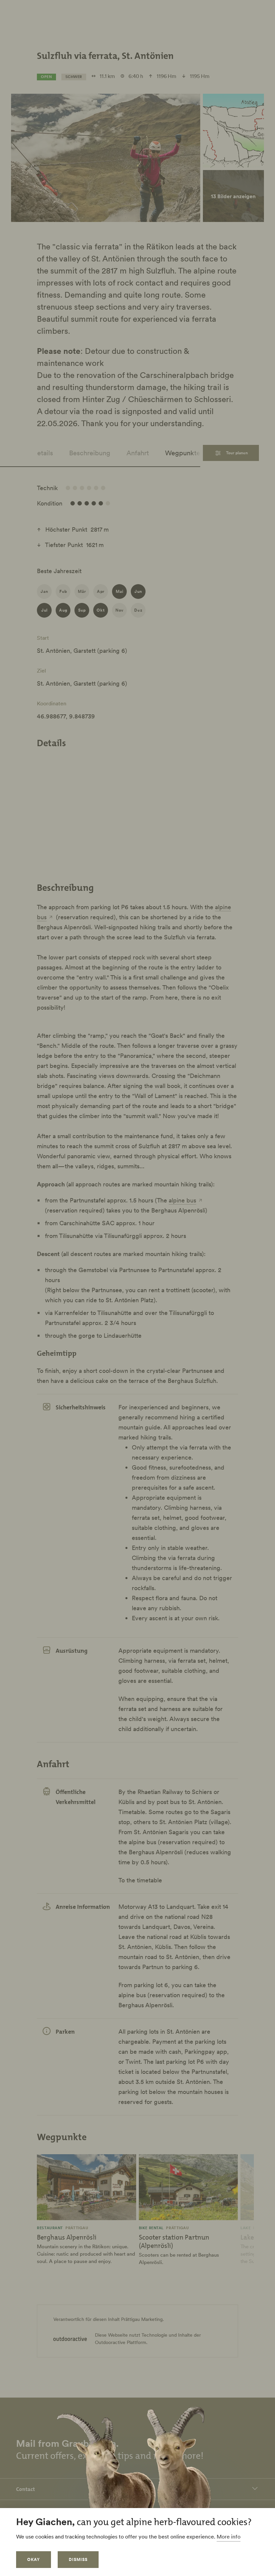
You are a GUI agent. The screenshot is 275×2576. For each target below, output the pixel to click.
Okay (34, 2559)
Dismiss (78, 2559)
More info (229, 2536)
